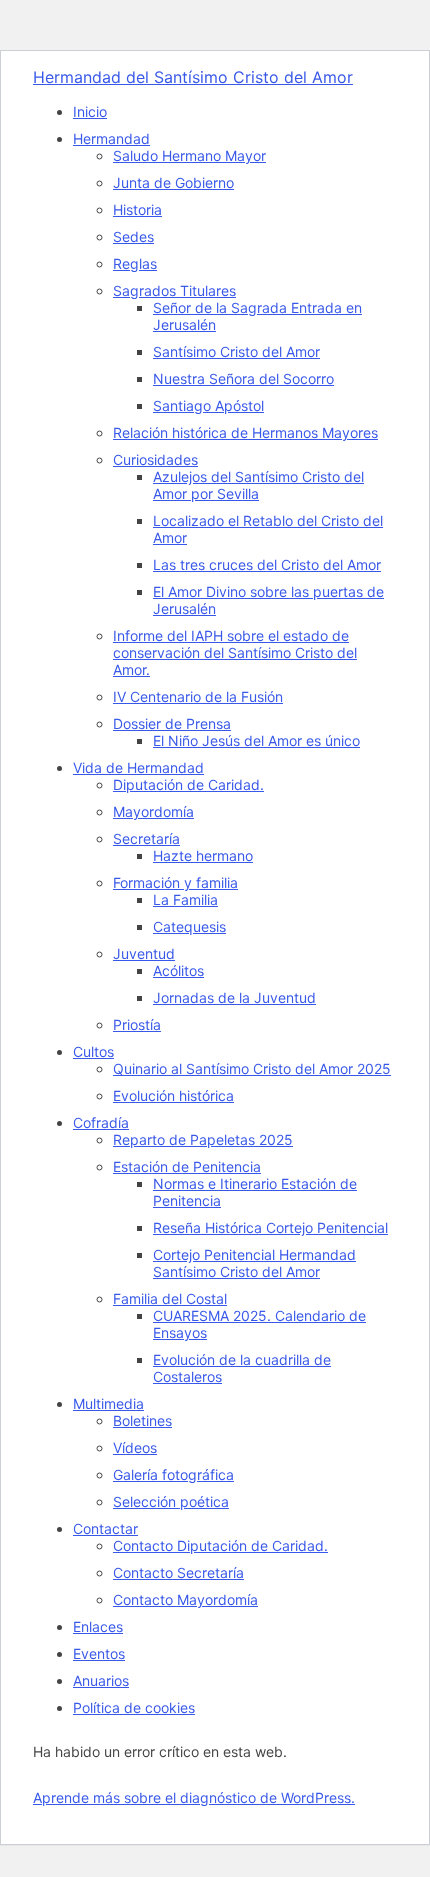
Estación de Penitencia (187, 1166)
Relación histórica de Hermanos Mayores (245, 432)
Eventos (99, 1653)
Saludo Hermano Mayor (189, 155)
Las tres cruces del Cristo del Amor (267, 564)
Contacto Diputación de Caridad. (220, 1545)
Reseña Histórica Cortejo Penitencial (270, 1227)
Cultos (93, 1051)
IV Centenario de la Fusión (198, 696)
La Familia (185, 899)
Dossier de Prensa (172, 723)
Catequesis (189, 926)
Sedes (133, 236)
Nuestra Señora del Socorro (243, 378)
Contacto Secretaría (178, 1572)
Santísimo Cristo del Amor (236, 351)
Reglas (135, 263)
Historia (137, 209)
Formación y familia (175, 882)
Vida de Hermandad (138, 767)
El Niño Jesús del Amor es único (256, 740)
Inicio (90, 111)
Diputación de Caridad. (188, 784)
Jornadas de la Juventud (234, 997)
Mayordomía (153, 811)
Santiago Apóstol (208, 405)
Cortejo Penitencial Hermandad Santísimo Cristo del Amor (254, 1263)
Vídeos (135, 1447)
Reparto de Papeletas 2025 (203, 1139)
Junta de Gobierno (173, 182)
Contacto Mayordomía (185, 1599)
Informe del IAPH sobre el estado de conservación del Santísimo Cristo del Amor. (235, 652)
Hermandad (111, 138)
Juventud (144, 953)
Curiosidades (155, 459)
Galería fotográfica (173, 1474)
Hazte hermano (203, 855)
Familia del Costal (170, 1298)
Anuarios (101, 1680)
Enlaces (98, 1626)
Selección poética (171, 1501)
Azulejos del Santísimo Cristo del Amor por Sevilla (258, 485)
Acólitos (178, 970)
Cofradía (101, 1122)
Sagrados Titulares (174, 290)
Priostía (137, 1024)
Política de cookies (134, 1707)
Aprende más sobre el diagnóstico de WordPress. (194, 1797)
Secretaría (146, 838)
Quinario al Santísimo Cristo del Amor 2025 (252, 1068)
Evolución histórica (173, 1095)
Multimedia (108, 1403)
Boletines (142, 1420)
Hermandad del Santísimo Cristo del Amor (193, 77)
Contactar (105, 1528)
